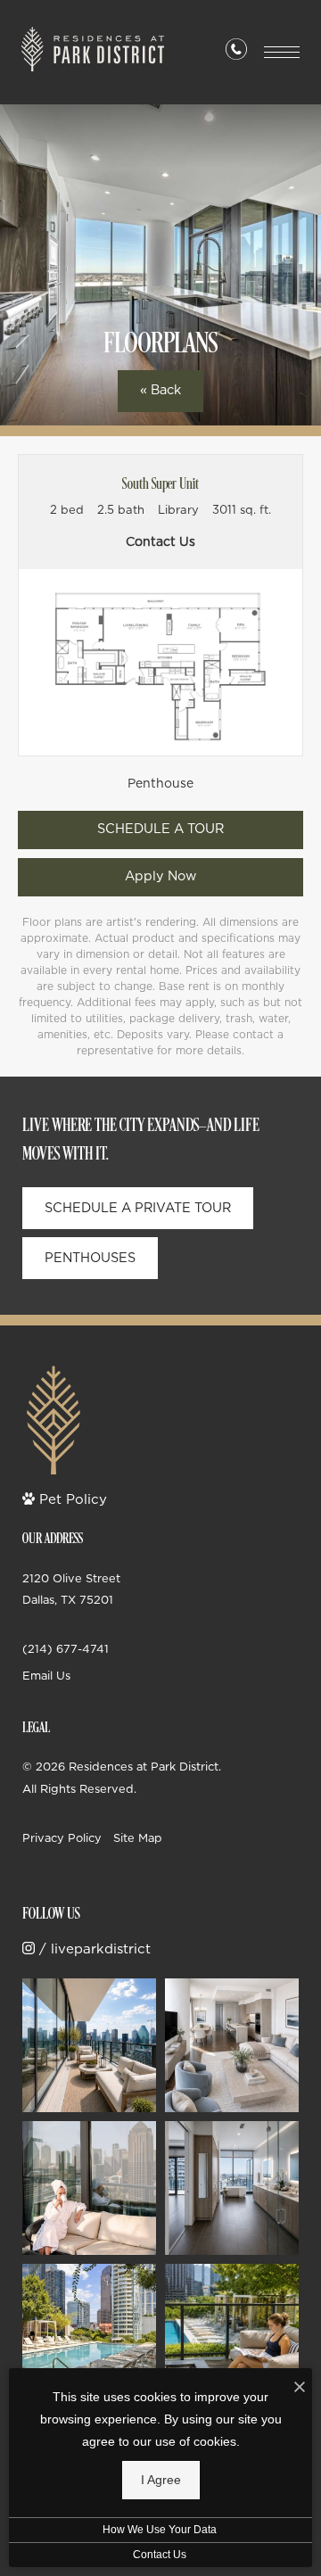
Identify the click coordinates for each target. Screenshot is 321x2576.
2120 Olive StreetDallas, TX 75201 (71, 1589)
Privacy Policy (62, 1837)
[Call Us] (236, 53)
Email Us (46, 1675)
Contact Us (160, 2554)
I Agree (161, 2480)
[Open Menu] (282, 52)
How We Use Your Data (160, 2529)
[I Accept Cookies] (300, 2387)
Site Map (138, 1837)
